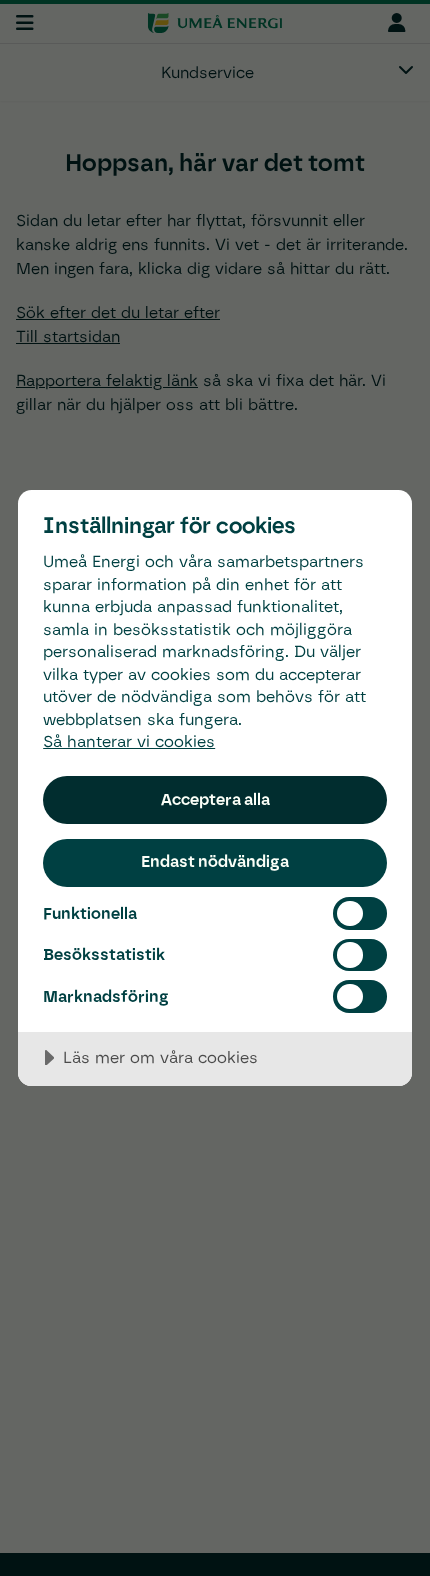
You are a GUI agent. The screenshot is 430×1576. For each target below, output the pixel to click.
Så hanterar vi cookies (129, 741)
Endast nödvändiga (215, 861)
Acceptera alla (215, 799)
